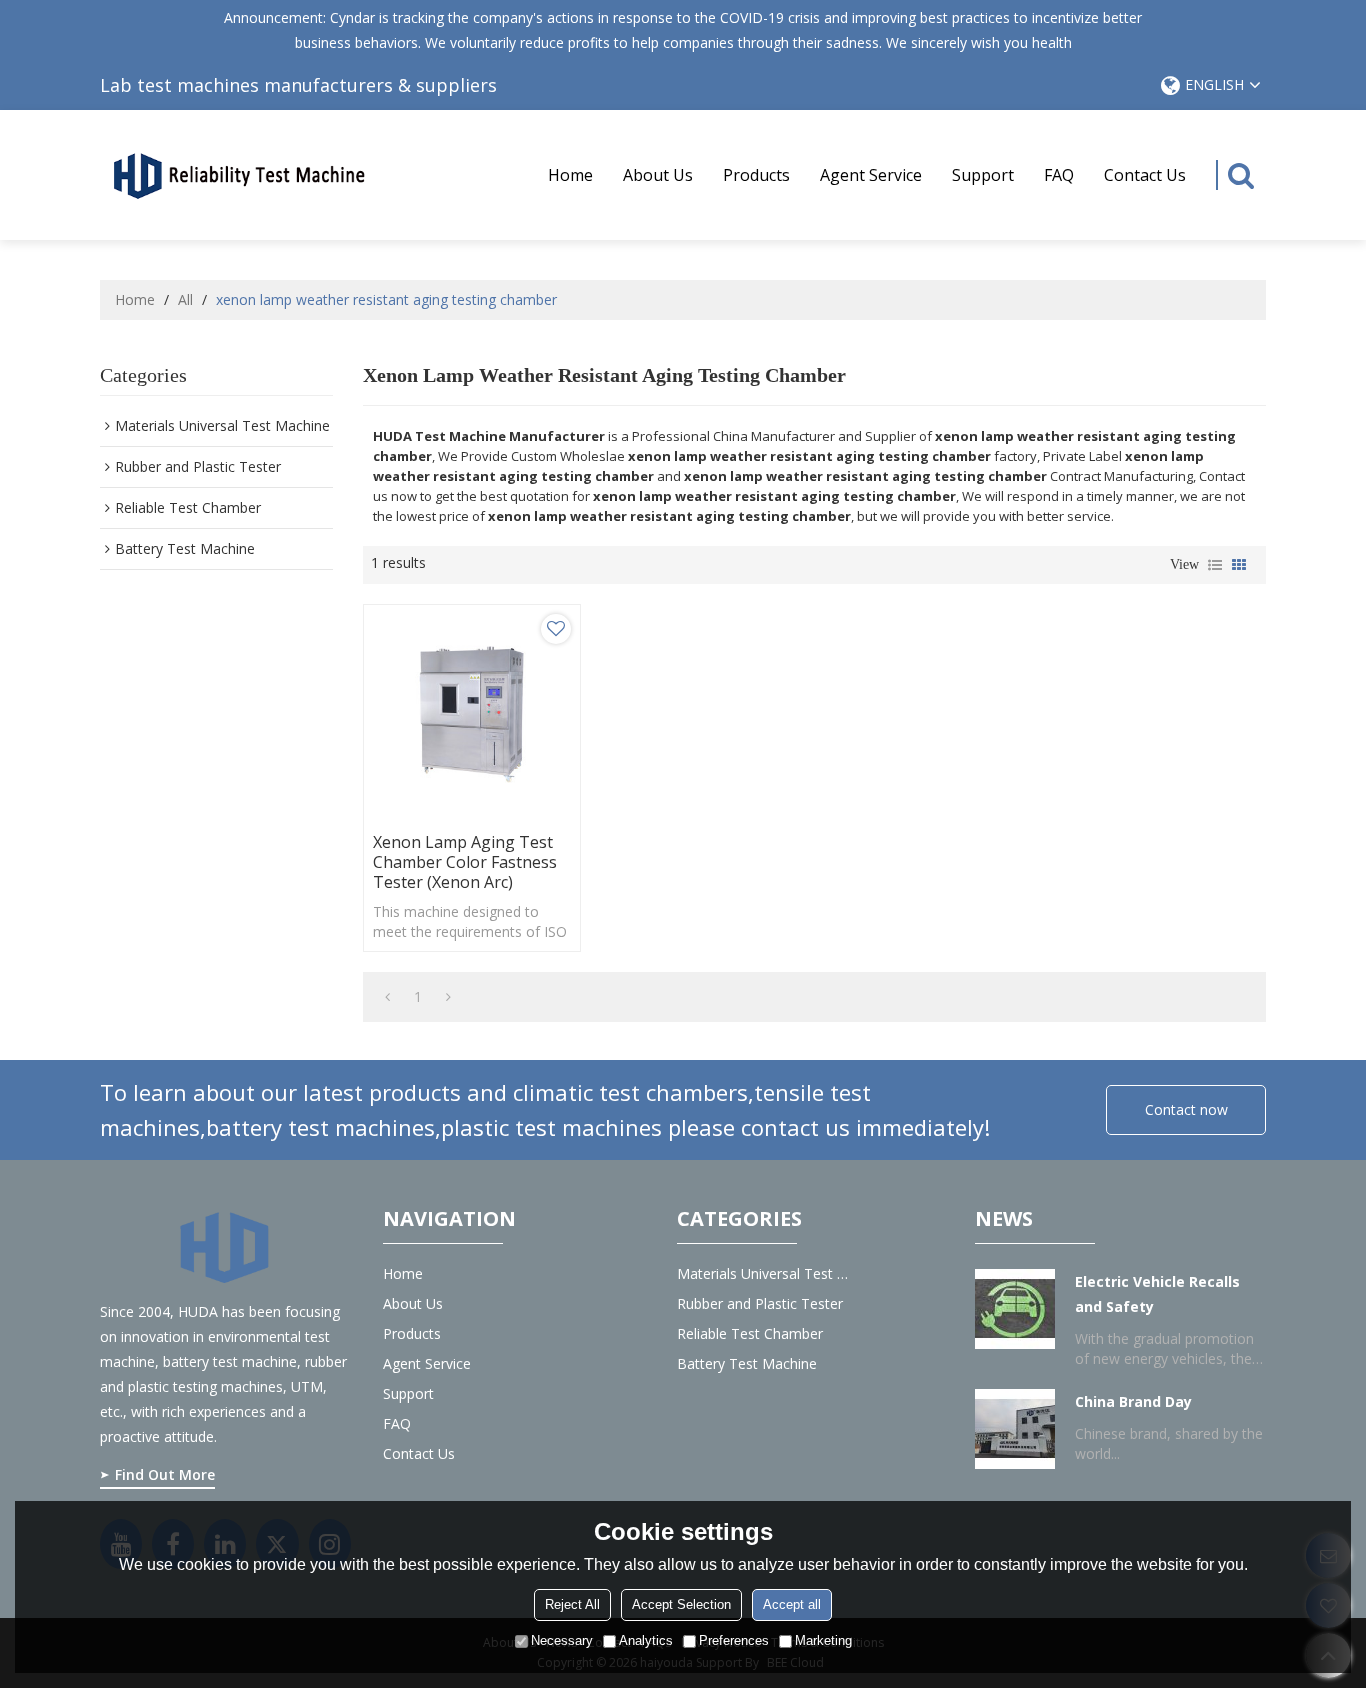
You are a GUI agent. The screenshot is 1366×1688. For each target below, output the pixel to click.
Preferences (734, 1640)
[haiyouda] (240, 174)
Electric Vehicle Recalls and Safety (1157, 1294)
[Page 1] (387, 997)
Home (570, 175)
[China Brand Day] (1015, 1429)
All (185, 299)
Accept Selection (681, 1604)
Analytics (646, 1640)
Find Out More (165, 1474)
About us (658, 175)
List (1215, 565)
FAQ (1059, 175)
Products (756, 175)
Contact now (1186, 1109)
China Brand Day (1133, 1401)
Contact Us (1145, 175)
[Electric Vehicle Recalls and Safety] (1015, 1309)
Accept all (792, 1604)
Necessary (562, 1640)
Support (983, 175)
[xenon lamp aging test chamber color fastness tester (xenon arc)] (472, 713)
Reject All (572, 1604)
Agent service (871, 175)
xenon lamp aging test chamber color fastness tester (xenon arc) (465, 862)
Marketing (823, 1640)
